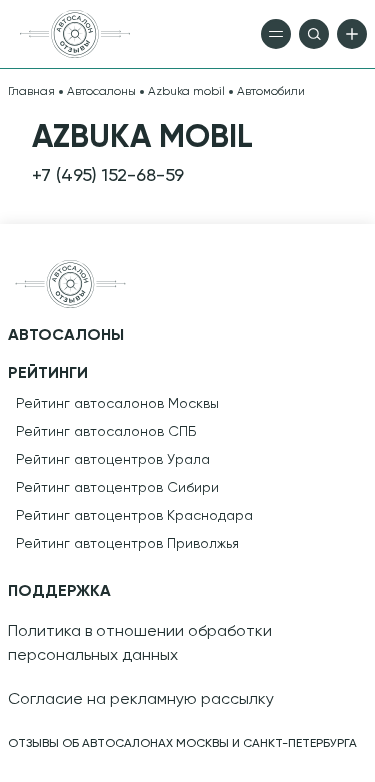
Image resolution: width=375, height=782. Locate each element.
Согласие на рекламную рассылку (141, 700)
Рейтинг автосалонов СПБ (106, 432)
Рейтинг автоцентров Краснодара (134, 516)
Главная (31, 92)
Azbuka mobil (186, 92)
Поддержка (59, 592)
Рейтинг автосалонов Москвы (117, 404)
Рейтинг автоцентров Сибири (117, 488)
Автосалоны (101, 92)
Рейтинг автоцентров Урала (113, 460)
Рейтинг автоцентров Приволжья (127, 544)
